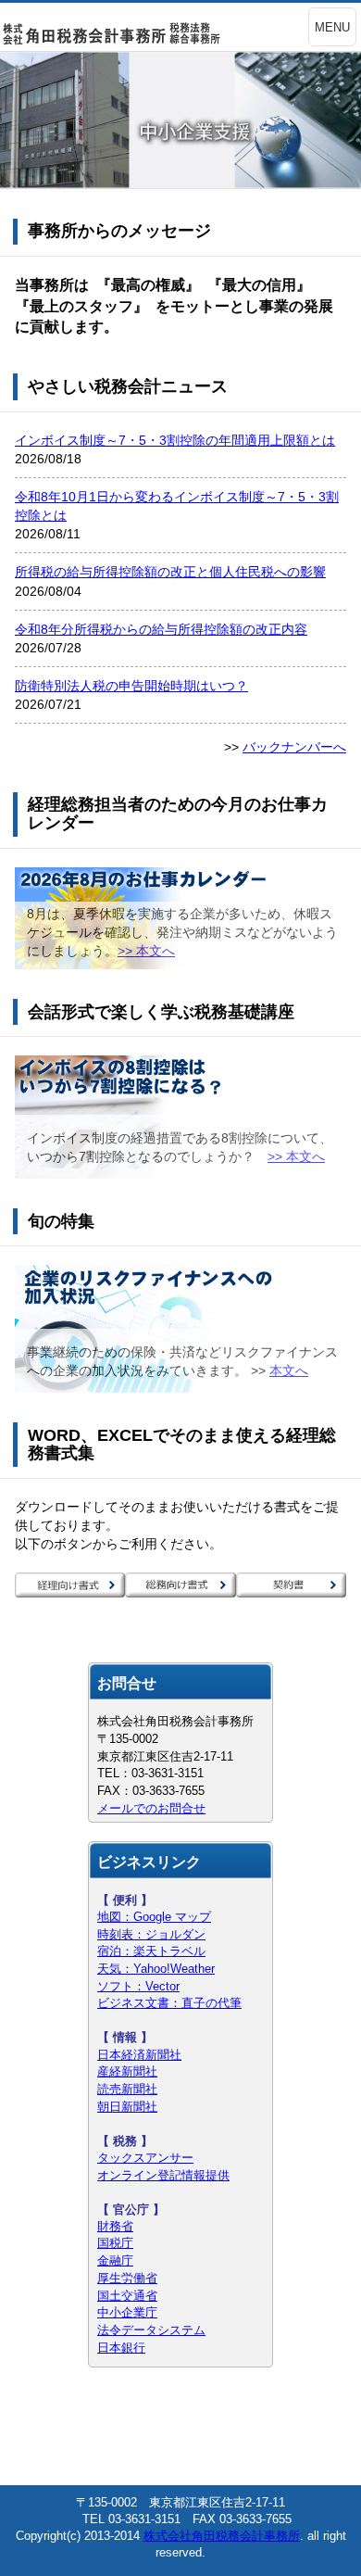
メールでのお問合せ (151, 1808)
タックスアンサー (145, 2158)
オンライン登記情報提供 (163, 2175)
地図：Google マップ (154, 1917)
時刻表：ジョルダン (151, 1934)
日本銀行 (121, 2348)
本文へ (289, 1370)
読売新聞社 (127, 2089)
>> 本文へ (146, 951)
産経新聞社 (127, 2071)
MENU (332, 27)
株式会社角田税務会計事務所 (222, 2536)
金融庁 (115, 2260)
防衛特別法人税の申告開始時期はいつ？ (131, 686)
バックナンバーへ (294, 747)
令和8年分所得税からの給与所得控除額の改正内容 (161, 629)
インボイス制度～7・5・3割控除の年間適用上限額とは (175, 440)
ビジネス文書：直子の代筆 (169, 2003)
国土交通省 (127, 2296)
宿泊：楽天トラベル (151, 1951)
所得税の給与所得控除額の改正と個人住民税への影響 (170, 572)
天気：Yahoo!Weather (156, 1969)
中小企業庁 (127, 2312)
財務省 (115, 2226)
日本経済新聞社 (139, 2055)
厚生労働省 (127, 2278)
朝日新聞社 (127, 2107)
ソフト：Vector (138, 1986)
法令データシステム (151, 2330)
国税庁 (115, 2243)
